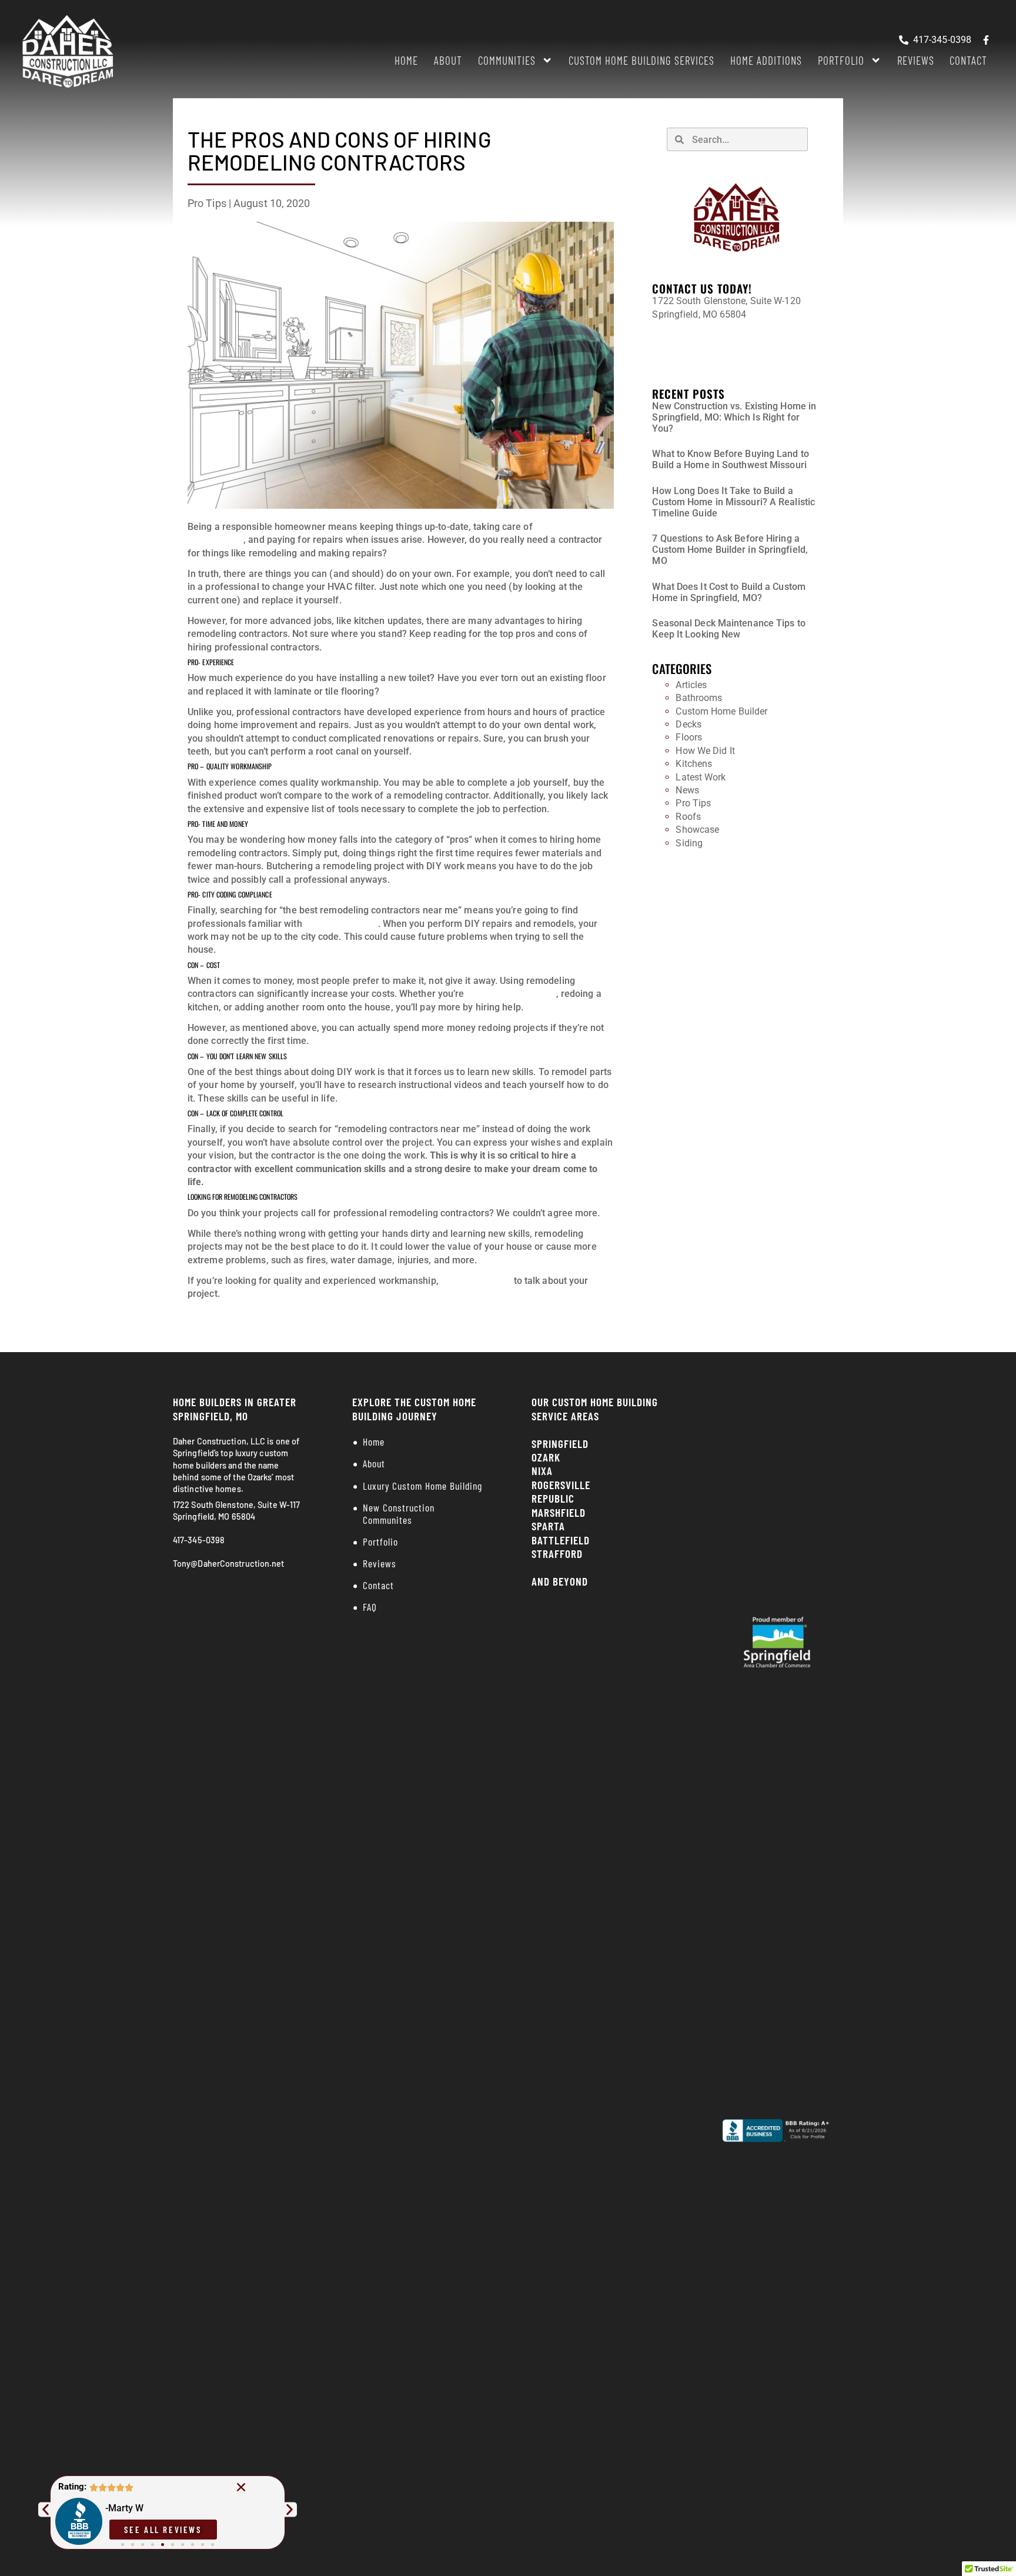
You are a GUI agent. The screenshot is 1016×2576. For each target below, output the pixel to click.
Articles (691, 685)
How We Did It (705, 751)
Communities (507, 60)
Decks (689, 724)
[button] (241, 2487)
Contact (968, 60)
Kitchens (694, 764)
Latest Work (701, 777)
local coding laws (341, 924)
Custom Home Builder (721, 711)
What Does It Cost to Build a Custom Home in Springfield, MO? (729, 592)
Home (406, 60)
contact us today (476, 1281)
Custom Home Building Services (641, 60)
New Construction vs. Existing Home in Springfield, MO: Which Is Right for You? (734, 417)
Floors (689, 737)
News (687, 790)
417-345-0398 (681, 335)
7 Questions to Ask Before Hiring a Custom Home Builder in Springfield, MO (730, 550)
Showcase (697, 830)
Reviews (916, 60)
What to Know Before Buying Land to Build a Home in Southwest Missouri (730, 459)
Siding (689, 843)
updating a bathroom (512, 994)
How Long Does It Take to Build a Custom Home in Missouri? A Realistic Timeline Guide (733, 502)
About (448, 60)
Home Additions (766, 60)
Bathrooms (699, 698)
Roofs (688, 817)
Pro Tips (207, 203)
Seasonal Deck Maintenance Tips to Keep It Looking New (728, 629)
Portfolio (841, 60)
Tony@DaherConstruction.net (714, 356)
